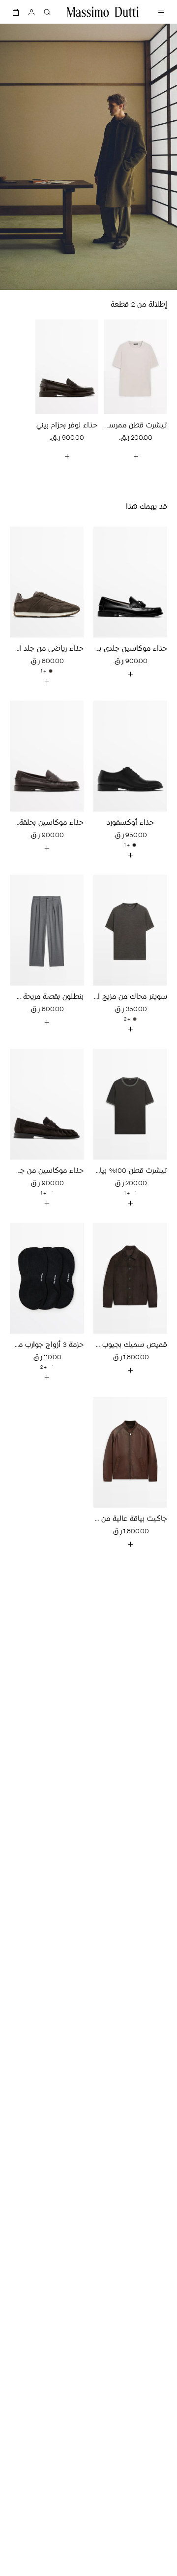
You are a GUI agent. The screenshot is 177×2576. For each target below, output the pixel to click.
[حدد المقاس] (136, 456)
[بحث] (47, 12)
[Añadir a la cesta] (130, 674)
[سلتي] (16, 12)
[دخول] (31, 12)
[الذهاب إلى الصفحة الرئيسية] (103, 12)
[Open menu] (161, 12)
